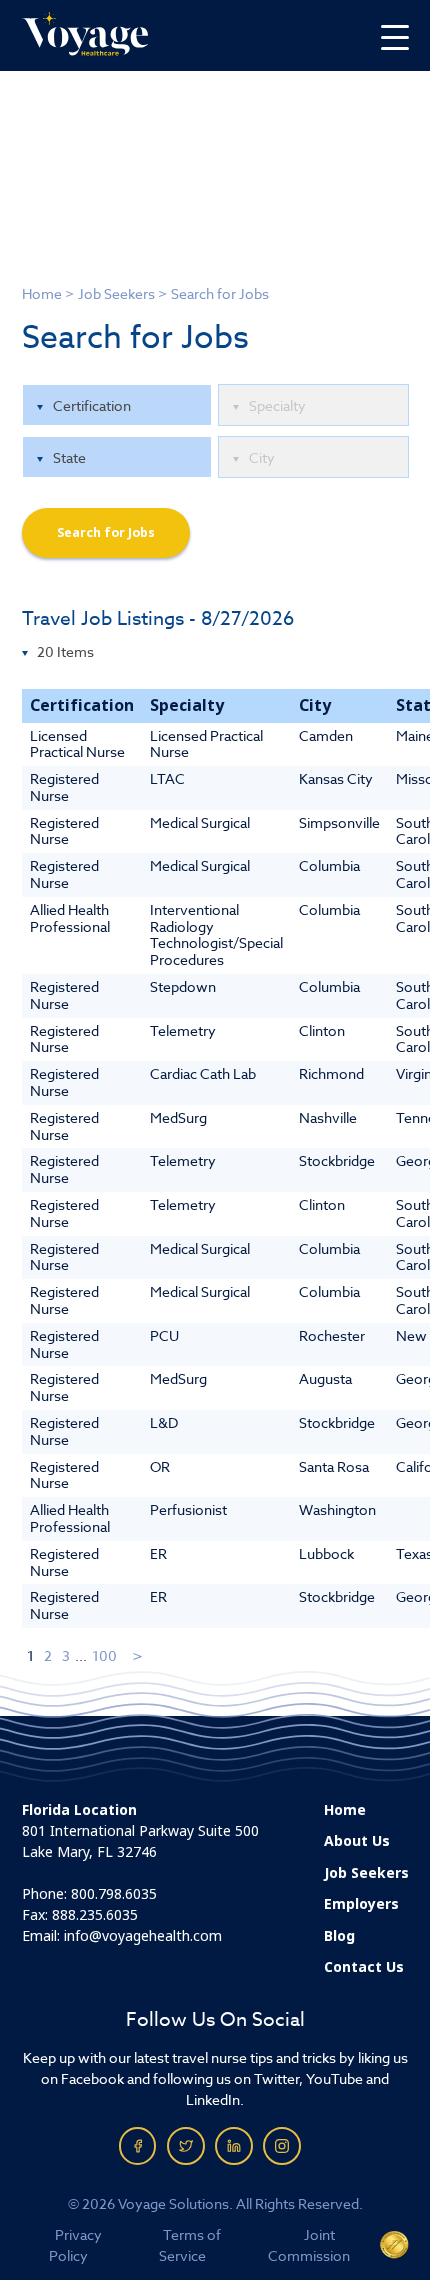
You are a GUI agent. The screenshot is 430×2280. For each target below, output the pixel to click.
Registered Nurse (64, 787)
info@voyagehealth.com (143, 1936)
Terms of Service (190, 2245)
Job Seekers (116, 293)
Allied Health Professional (70, 918)
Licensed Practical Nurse (77, 744)
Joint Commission (309, 2245)
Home (42, 293)
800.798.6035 (114, 1894)
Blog (339, 1936)
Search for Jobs (106, 533)
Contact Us (364, 1967)
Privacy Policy (75, 2245)
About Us (357, 1841)
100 (104, 1655)
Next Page (138, 1655)
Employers (361, 1904)
